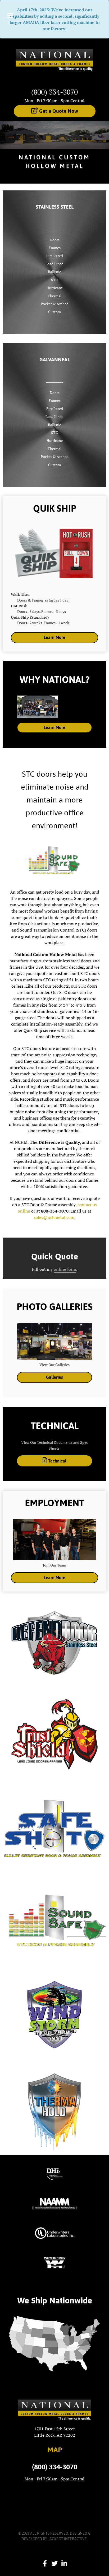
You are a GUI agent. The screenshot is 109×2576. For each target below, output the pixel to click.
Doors (55, 240)
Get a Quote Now (58, 111)
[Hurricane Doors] (54, 2014)
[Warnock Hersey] (55, 2262)
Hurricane (55, 288)
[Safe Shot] (54, 1827)
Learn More (54, 637)
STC (54, 280)
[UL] (55, 2233)
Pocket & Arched (55, 304)
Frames (55, 248)
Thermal (54, 296)
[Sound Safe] (54, 1921)
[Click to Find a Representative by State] (54, 2344)
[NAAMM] (55, 2203)
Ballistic (54, 272)
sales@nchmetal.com (54, 1217)
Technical (57, 1461)
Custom (54, 312)
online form (65, 1269)
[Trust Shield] (54, 1734)
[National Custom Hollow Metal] (54, 62)
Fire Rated (55, 256)
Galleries (54, 1377)
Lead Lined (54, 264)
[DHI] (55, 2174)
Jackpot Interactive (67, 2539)
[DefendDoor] (54, 1641)
